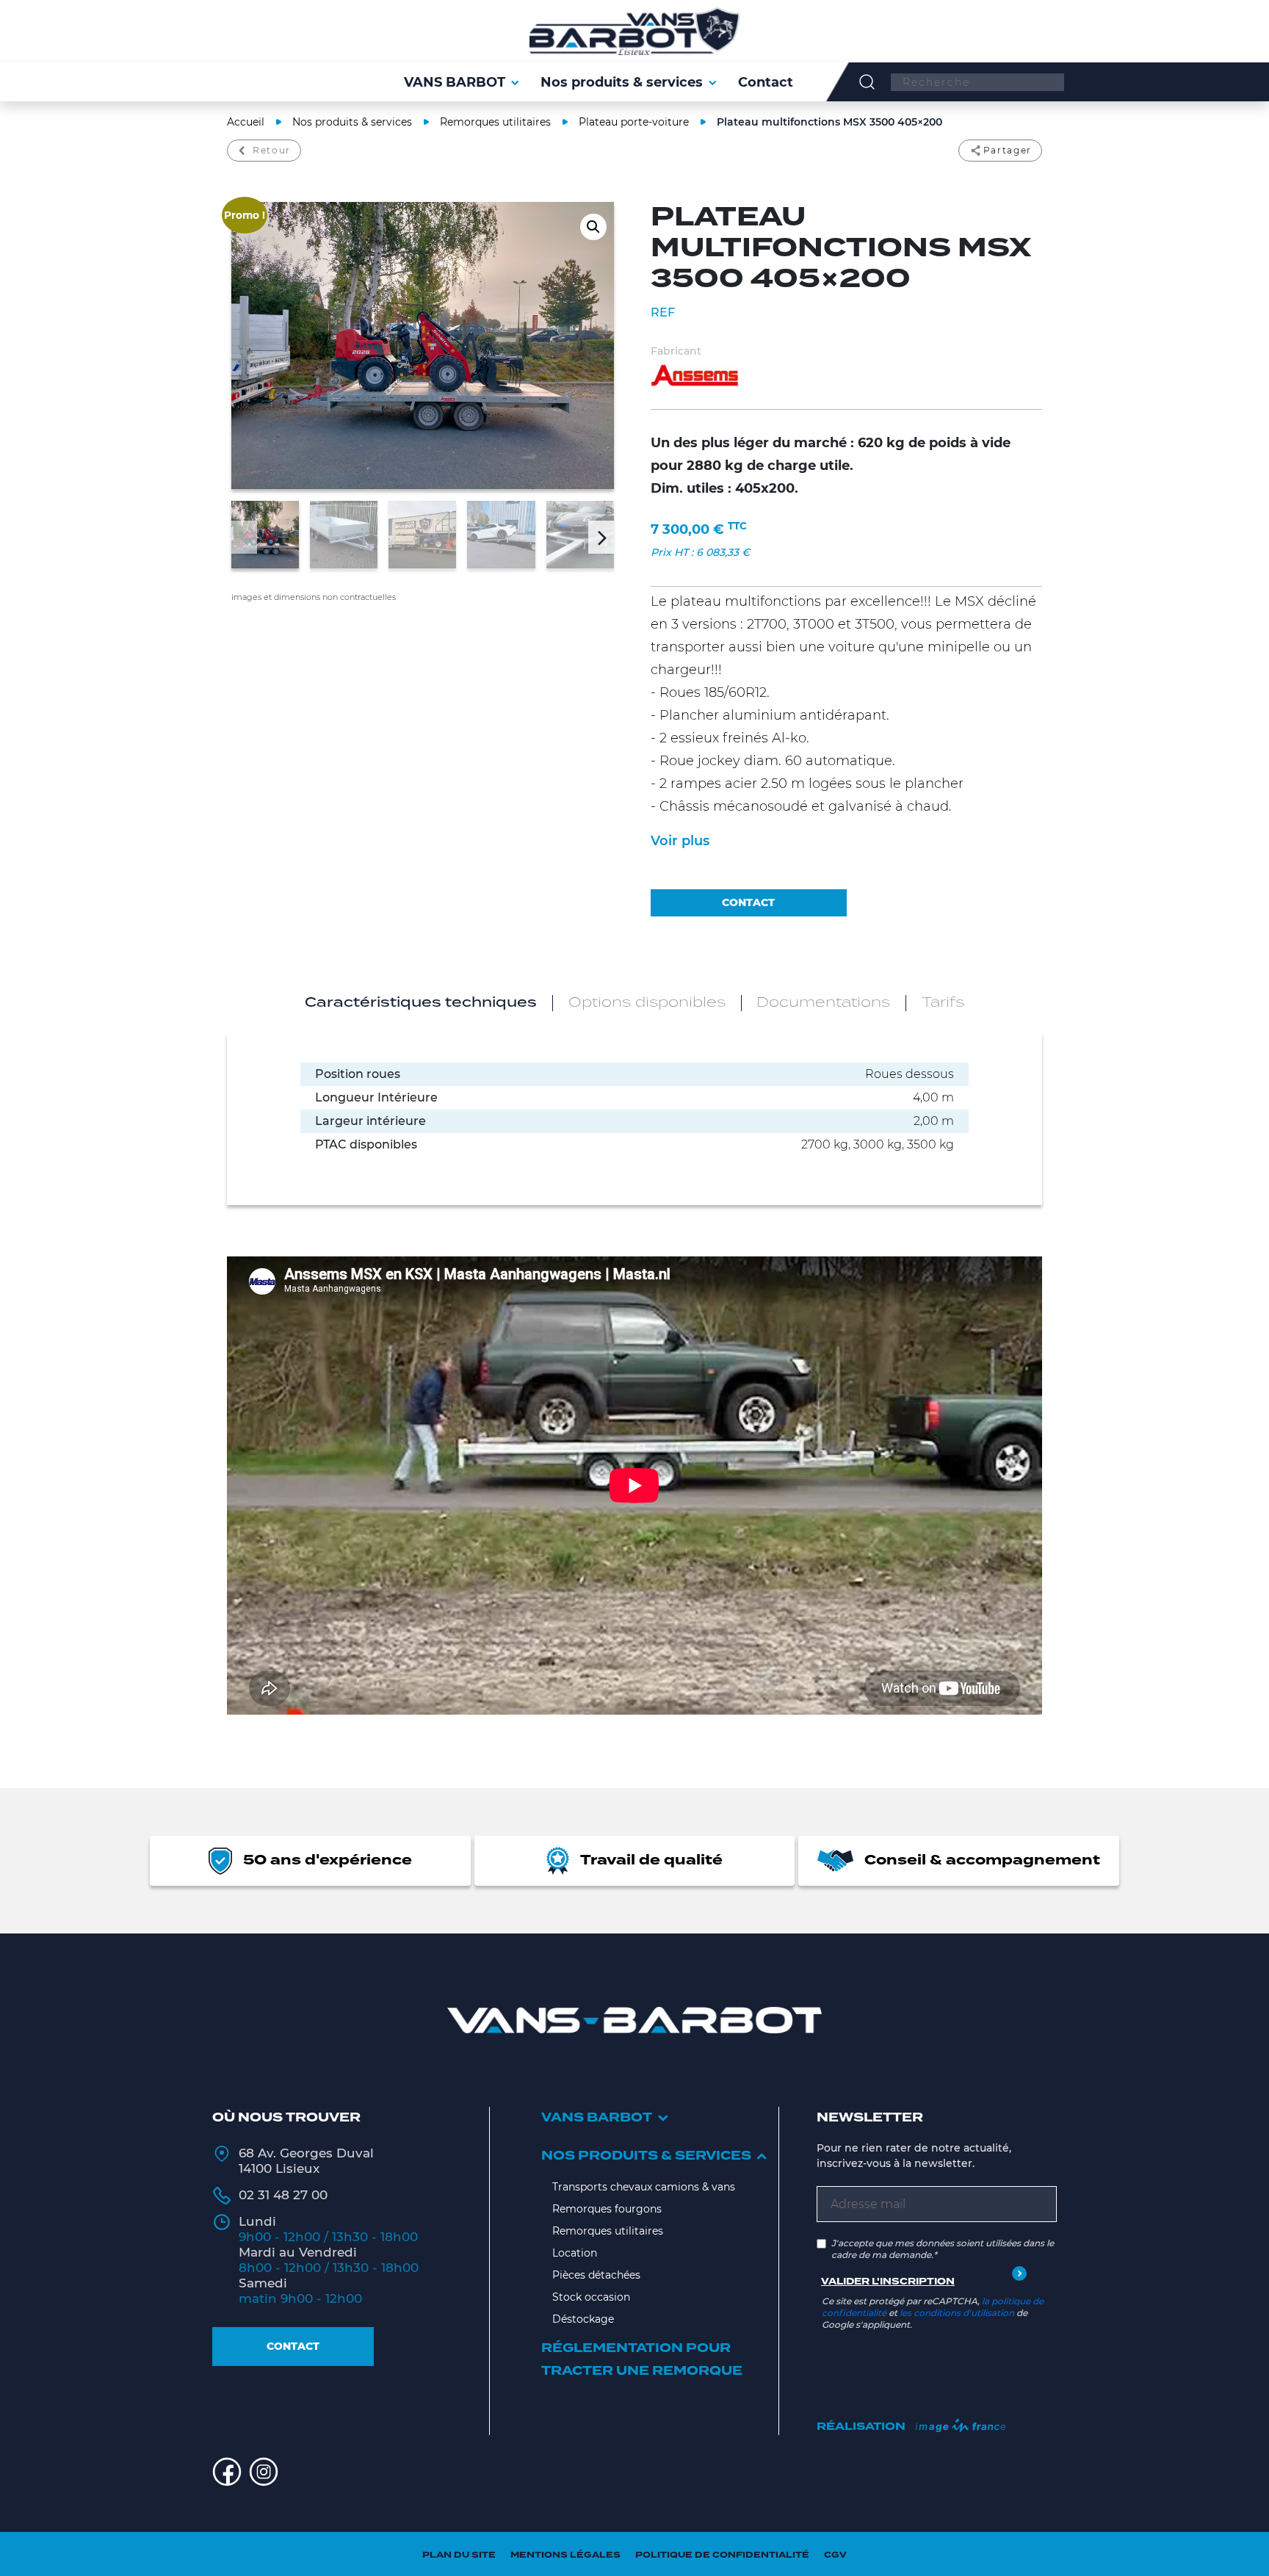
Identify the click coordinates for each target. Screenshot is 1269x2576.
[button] (593, 227)
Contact (293, 2346)
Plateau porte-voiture (634, 122)
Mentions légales (565, 2555)
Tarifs (943, 1003)
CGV (835, 2555)
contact (748, 902)
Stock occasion (591, 2297)
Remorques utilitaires (495, 122)
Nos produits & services (352, 122)
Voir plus (680, 841)
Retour (272, 150)
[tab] (421, 1003)
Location (575, 2253)
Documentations (823, 1003)
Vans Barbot (597, 2118)
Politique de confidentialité (722, 2555)
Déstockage (583, 2319)
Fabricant (676, 351)
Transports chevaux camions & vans (644, 2187)
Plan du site (459, 2555)
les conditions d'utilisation (957, 2313)
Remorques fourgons (607, 2209)
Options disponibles (647, 1003)
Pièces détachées (596, 2275)
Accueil (246, 122)
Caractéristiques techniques (421, 1003)
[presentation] (244, 537)
